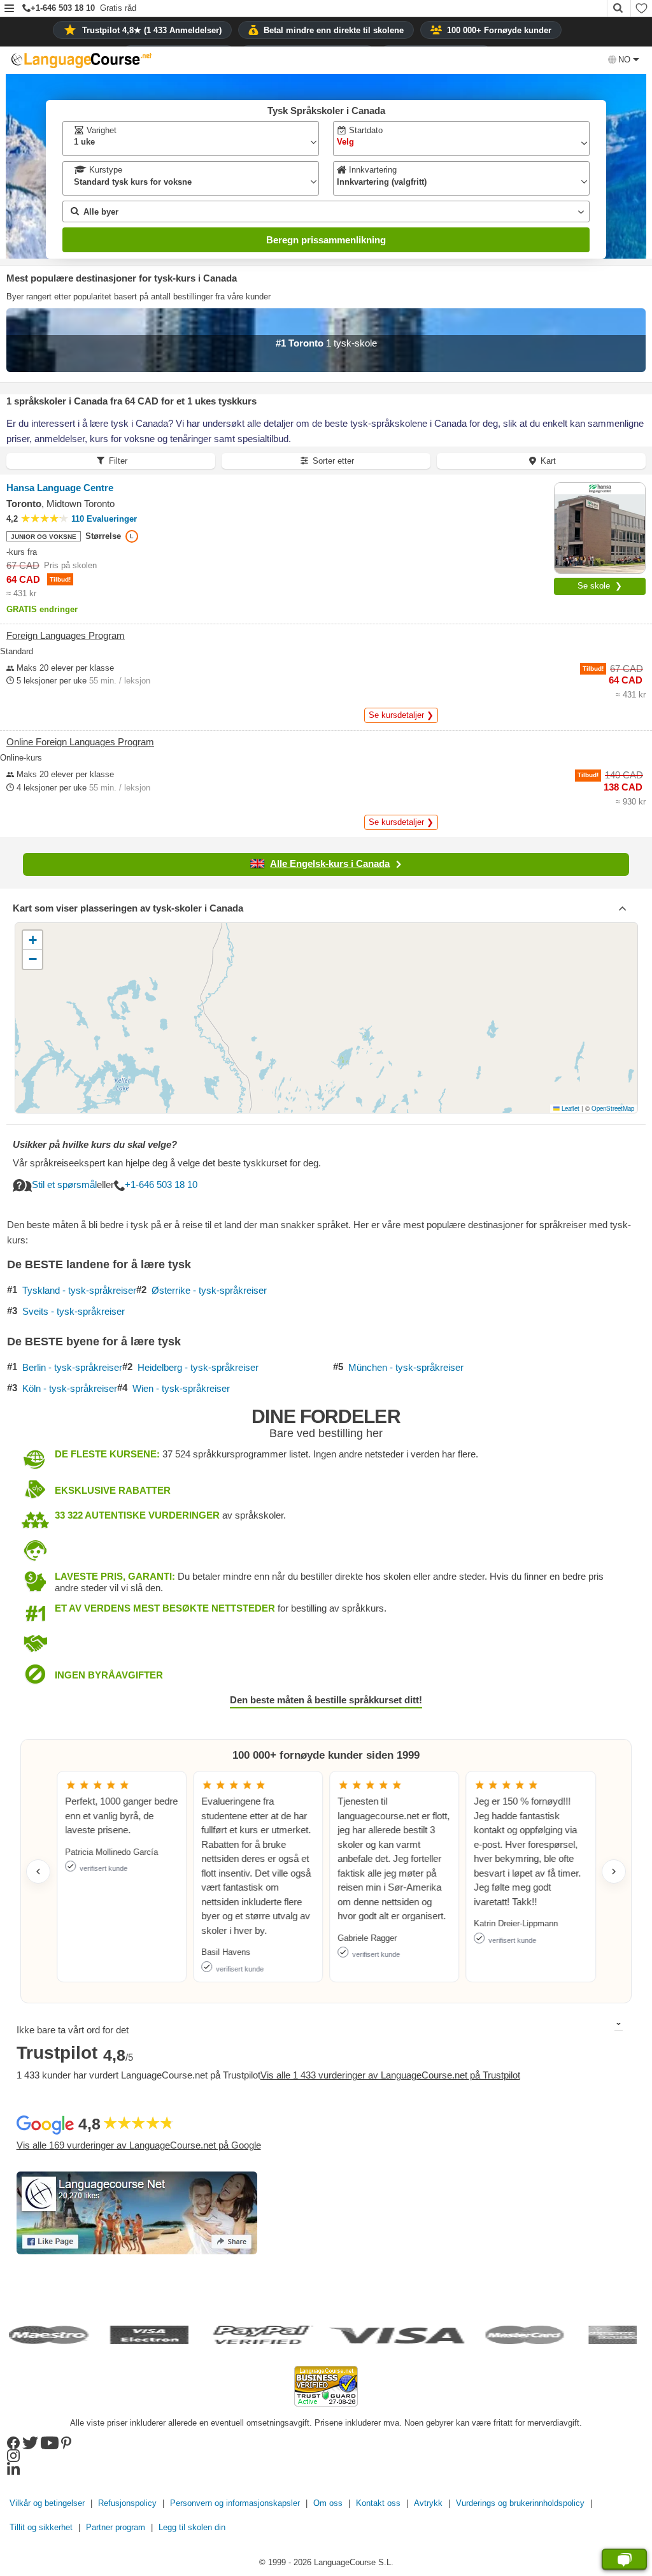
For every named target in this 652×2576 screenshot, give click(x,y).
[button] (9, 9)
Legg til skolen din (192, 2527)
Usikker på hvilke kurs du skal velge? (95, 1144)
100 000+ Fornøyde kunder (499, 30)
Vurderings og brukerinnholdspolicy (520, 2503)
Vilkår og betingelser (47, 2503)
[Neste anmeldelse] (614, 1871)
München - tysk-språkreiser (406, 1368)
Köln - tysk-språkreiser (70, 1389)
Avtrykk (428, 2503)
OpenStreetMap (613, 1108)
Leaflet (570, 1108)
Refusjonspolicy (127, 2503)
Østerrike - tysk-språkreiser (209, 1291)
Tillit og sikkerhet (41, 2527)
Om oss (328, 2503)
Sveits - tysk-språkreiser (74, 1312)
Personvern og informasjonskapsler (235, 2503)
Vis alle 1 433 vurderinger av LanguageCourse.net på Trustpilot (390, 2075)
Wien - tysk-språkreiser (181, 1389)
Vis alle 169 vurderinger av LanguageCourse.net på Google (139, 2145)
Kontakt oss (378, 2503)
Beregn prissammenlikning (326, 240)
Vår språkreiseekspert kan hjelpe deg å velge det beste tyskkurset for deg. (167, 1163)
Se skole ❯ (600, 586)
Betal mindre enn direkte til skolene (334, 30)
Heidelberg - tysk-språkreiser (198, 1368)
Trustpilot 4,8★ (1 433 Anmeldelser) (152, 30)
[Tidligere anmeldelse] (38, 1871)
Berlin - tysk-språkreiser (72, 1368)
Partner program (116, 2527)
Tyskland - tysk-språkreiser (79, 1291)
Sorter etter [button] (333, 461)
